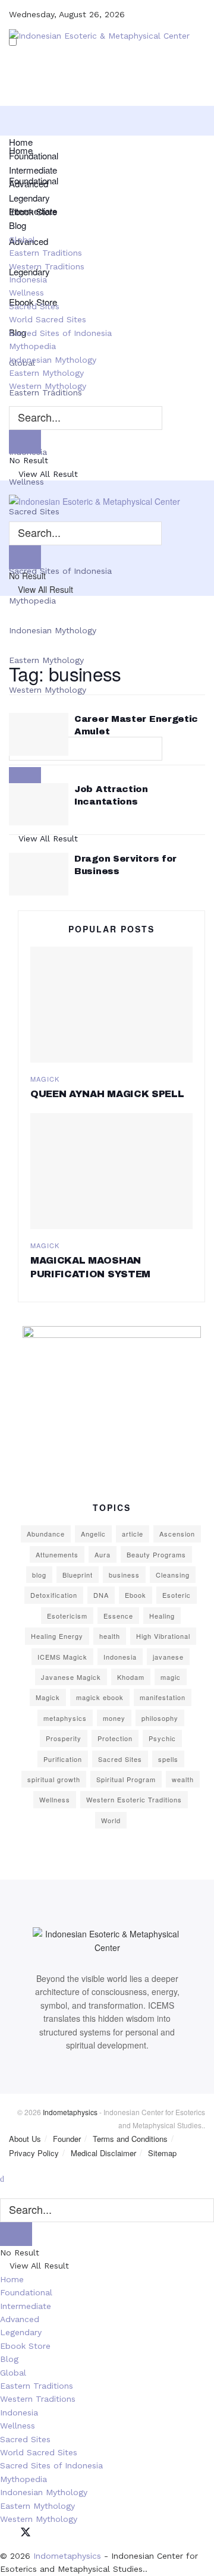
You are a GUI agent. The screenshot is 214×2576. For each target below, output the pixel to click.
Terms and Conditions (130, 2139)
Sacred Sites (34, 306)
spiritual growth (54, 1779)
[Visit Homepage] (99, 47)
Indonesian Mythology (53, 630)
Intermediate (33, 170)
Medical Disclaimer (103, 2153)
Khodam (131, 1677)
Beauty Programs (156, 1554)
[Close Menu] (2, 2178)
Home (21, 142)
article (133, 1534)
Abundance (46, 1534)
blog (39, 1575)
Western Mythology (48, 386)
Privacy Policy (34, 2153)
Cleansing (173, 1575)
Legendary (29, 198)
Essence (118, 1616)
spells (168, 1759)
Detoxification (54, 1595)
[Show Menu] (12, 487)
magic (171, 1677)
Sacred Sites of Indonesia (60, 333)
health (110, 1636)
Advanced (29, 183)
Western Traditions (47, 266)
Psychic (162, 1738)
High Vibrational (163, 1636)
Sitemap (162, 2153)
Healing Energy (57, 1636)
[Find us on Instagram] (47, 2533)
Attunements (57, 1554)
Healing (162, 1616)
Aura (103, 1554)
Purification (63, 1759)
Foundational (34, 155)
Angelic (93, 1534)
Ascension (177, 1534)
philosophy (160, 1718)
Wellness (26, 482)
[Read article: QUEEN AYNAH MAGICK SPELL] (111, 1005)
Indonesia (28, 279)
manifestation (163, 1697)
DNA (101, 1595)
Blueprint (78, 1575)
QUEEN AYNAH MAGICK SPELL (107, 1094)
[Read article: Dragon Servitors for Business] (39, 874)
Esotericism (67, 1616)
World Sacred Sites (48, 319)
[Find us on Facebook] (4, 2533)
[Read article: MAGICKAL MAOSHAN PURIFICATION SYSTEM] (111, 1171)
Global (22, 240)
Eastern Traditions (45, 253)
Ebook (136, 1595)
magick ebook (100, 1697)
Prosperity (64, 1738)
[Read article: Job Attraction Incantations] (39, 805)
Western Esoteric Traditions (134, 1799)
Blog (18, 225)
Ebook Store (33, 211)
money (114, 1718)
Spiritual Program (126, 1779)
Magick (45, 1079)
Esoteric (177, 1595)
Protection (115, 1738)
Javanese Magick (71, 1677)
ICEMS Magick (62, 1657)
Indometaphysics (70, 2112)
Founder (67, 2139)
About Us (25, 2139)
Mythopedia (32, 601)
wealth (183, 1779)
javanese (168, 1657)
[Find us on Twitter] (26, 2533)
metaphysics (65, 1718)
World (111, 1820)
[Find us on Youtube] (67, 2533)
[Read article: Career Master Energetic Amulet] (39, 734)
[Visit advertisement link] (111, 1400)
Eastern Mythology (46, 660)
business (124, 1575)
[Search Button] (12, 400)
